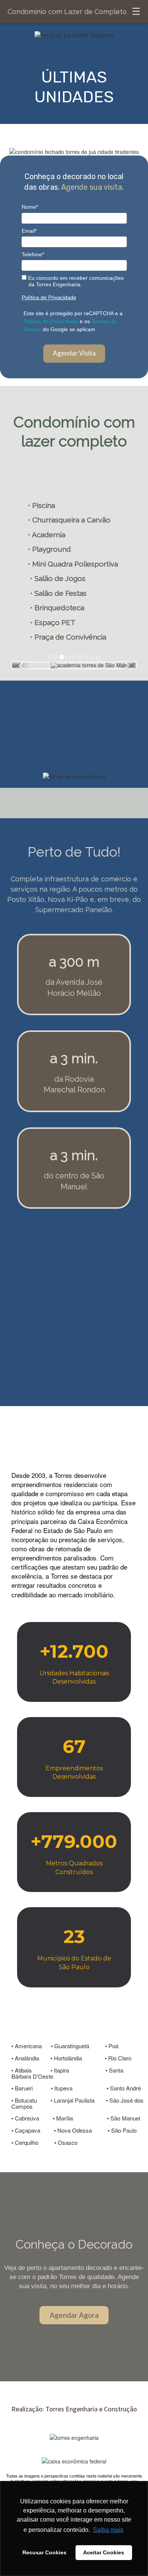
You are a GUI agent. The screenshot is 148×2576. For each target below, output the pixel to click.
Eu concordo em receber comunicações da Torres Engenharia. (75, 281)
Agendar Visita (74, 353)
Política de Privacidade (49, 297)
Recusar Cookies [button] (44, 2552)
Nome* (30, 207)
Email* (29, 231)
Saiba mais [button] (108, 2530)
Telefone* (33, 254)
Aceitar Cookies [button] (104, 2552)
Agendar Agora (74, 2315)
